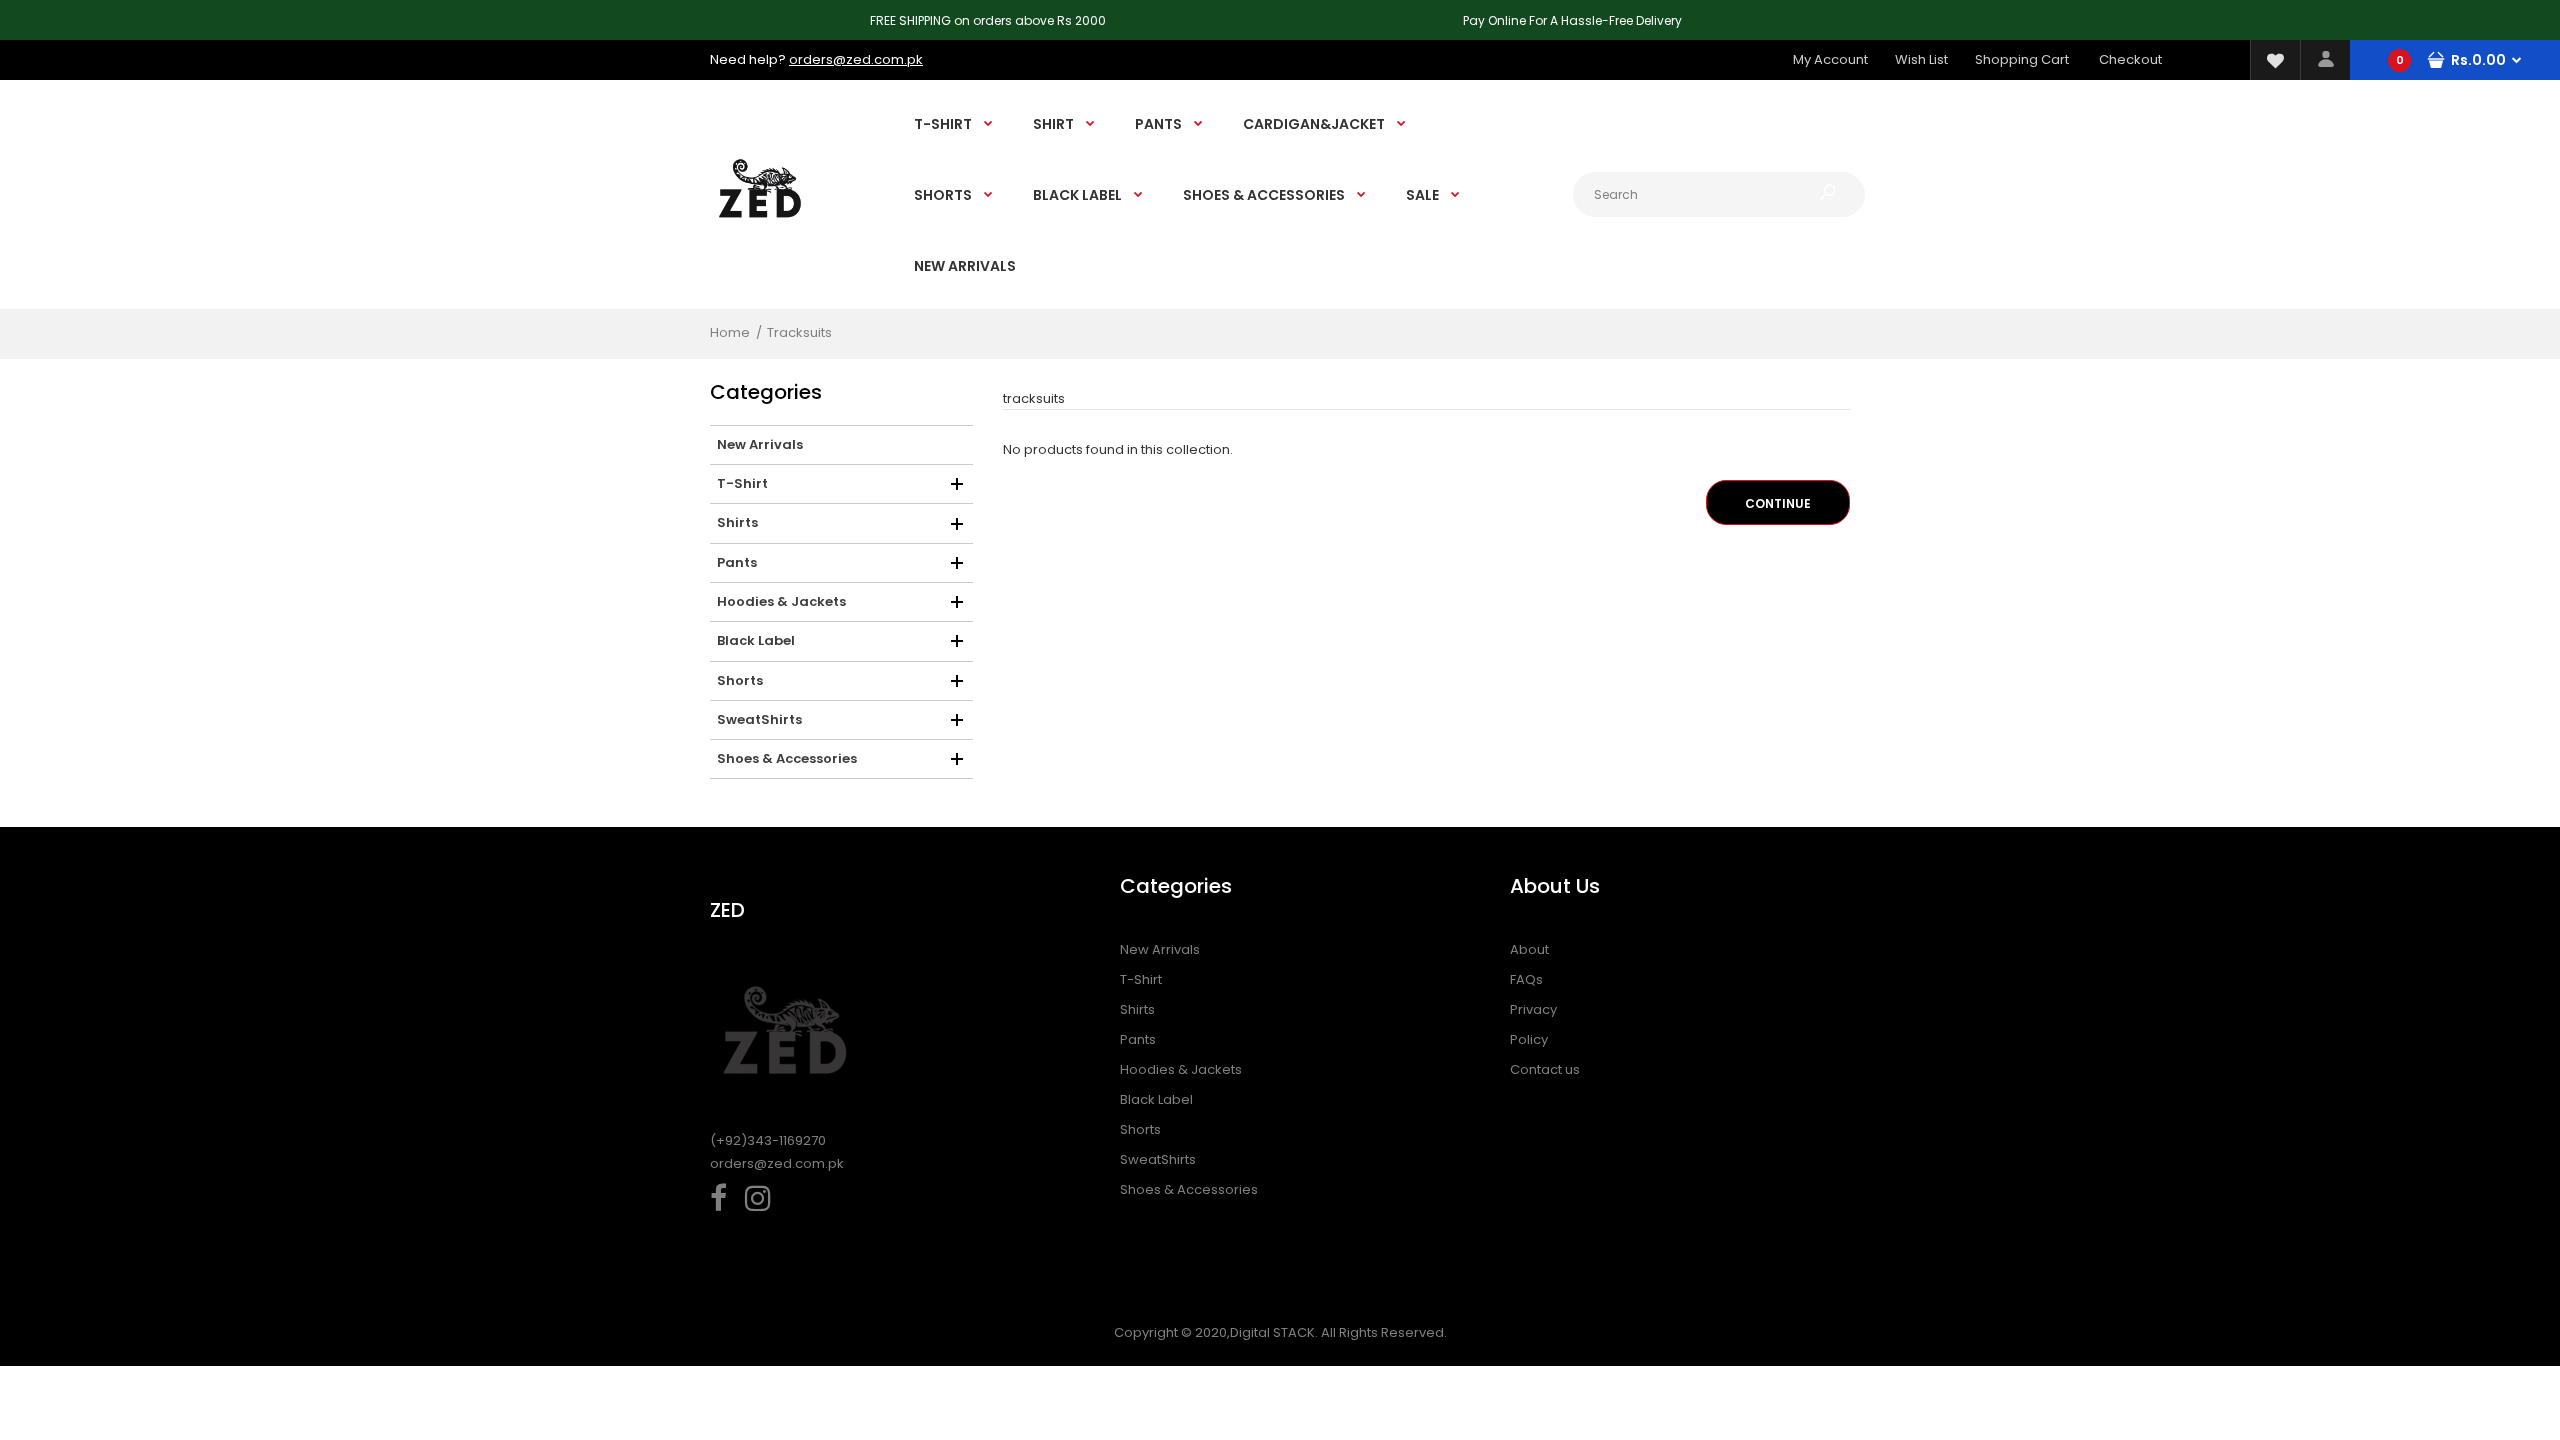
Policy (1529, 1039)
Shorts (1140, 1129)
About (1529, 949)
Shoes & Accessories (1189, 1189)
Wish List (1921, 59)
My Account (1830, 59)
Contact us (1545, 1069)
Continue (1778, 503)
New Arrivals (1160, 949)
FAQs (1526, 979)
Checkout (2130, 59)
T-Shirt (1141, 979)
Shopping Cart (2022, 59)
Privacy (1533, 1009)
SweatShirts (1158, 1159)
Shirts (1137, 1009)
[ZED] (760, 236)
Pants (1138, 1039)
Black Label (1156, 1099)
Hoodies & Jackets (1181, 1069)
